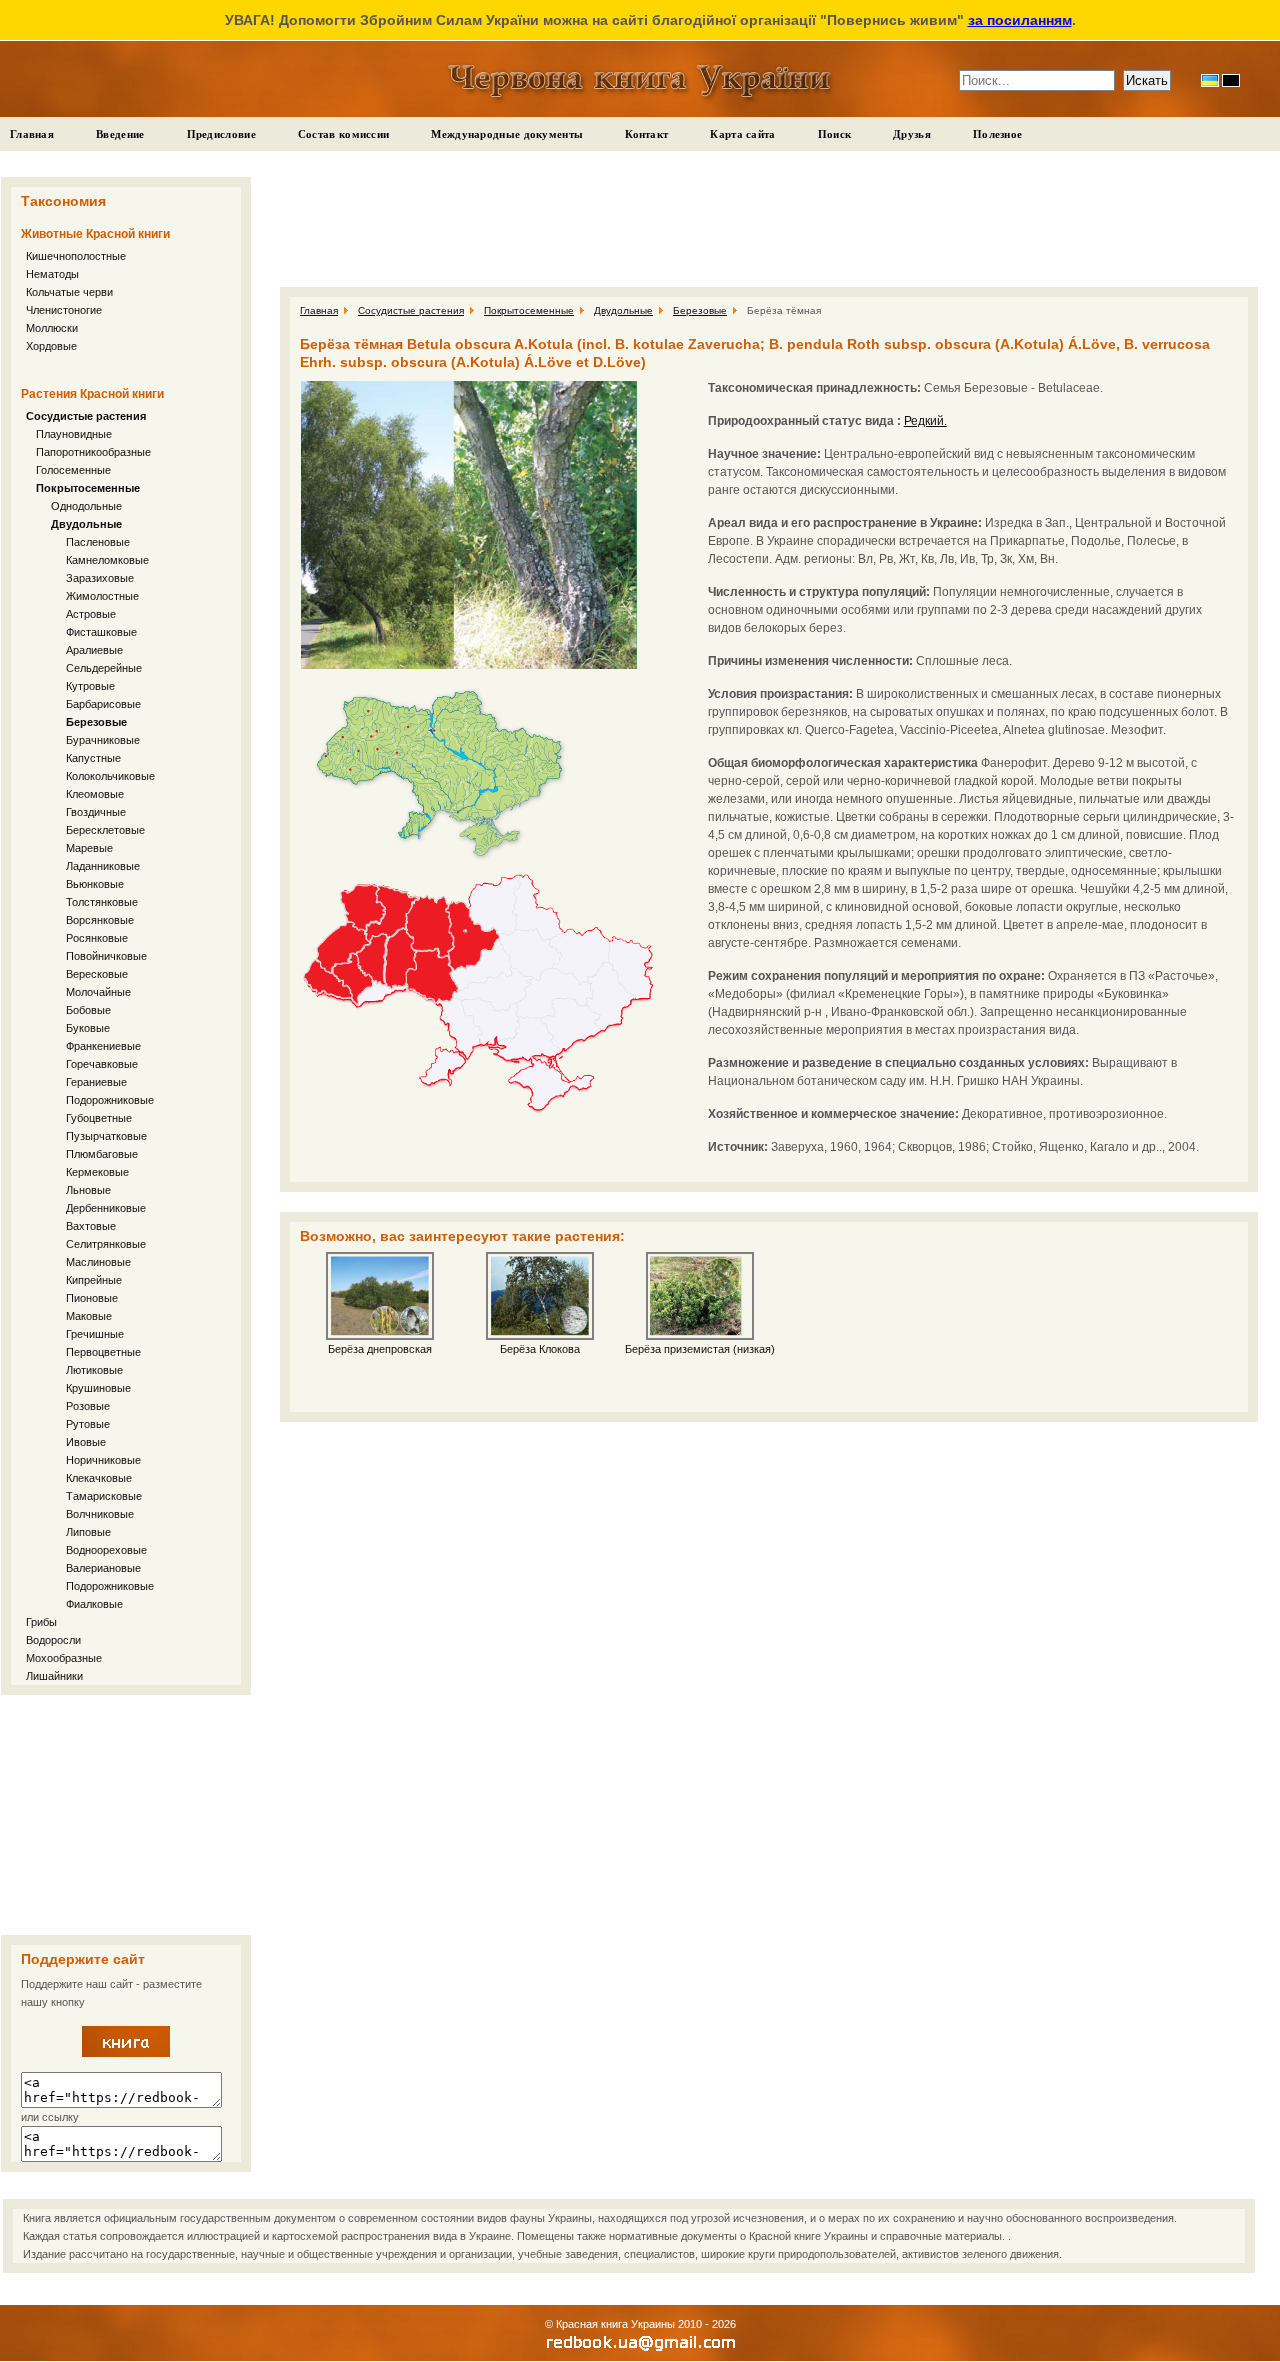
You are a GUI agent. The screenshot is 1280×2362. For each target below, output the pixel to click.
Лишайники (54, 1676)
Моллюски (52, 328)
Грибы (41, 1622)
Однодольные (86, 506)
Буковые (88, 1028)
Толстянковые (102, 902)
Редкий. (925, 421)
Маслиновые (98, 1262)
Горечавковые (102, 1064)
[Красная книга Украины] (126, 2053)
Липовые (88, 1532)
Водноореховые (106, 1550)
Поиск (835, 134)
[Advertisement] (126, 1815)
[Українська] (1210, 80)
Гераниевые (96, 1082)
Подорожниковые (110, 1100)
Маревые (89, 848)
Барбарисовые (103, 704)
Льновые (88, 1190)
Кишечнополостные (76, 256)
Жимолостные (102, 596)
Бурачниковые (103, 740)
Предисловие (221, 134)
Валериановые (103, 1568)
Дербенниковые (106, 1208)
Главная (32, 134)
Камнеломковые (107, 560)
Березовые (96, 722)
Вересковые (97, 974)
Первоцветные (103, 1352)
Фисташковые (101, 632)
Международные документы (507, 134)
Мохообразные (64, 1658)
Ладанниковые (103, 866)
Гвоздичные (96, 812)
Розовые (88, 1406)
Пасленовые (98, 542)
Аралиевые (94, 650)
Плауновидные (74, 434)
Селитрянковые (106, 1244)
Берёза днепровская (380, 1349)
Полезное (997, 134)
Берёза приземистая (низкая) (700, 1349)
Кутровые (90, 686)
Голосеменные (73, 470)
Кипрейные (94, 1280)
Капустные (93, 758)
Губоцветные (99, 1118)
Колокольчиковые (110, 776)
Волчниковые (100, 1514)
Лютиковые (94, 1370)
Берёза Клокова (540, 1349)
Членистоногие (64, 310)
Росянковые (97, 938)
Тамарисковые (104, 1496)
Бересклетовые (105, 830)
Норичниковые (103, 1460)
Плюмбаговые (102, 1154)
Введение (120, 134)
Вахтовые (91, 1226)
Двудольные (86, 524)
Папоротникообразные (93, 452)
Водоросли (53, 1640)
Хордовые (51, 346)
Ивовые (86, 1442)
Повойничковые (106, 956)
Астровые (91, 614)
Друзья (912, 134)
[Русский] (1231, 80)
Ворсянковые (100, 920)
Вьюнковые (95, 884)
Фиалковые (94, 1604)
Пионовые (92, 1298)
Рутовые (88, 1424)
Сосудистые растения (86, 416)
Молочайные (98, 992)
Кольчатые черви (69, 292)
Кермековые (97, 1172)
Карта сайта (742, 134)
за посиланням (1020, 20)
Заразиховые (100, 578)
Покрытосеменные (88, 488)
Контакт (646, 134)
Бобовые (88, 1010)
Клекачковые (99, 1478)
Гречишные (95, 1334)
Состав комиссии (344, 134)
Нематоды (52, 274)
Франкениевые (103, 1046)
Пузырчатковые (106, 1136)
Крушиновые (98, 1388)
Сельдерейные (104, 668)
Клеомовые (95, 794)
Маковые (89, 1316)
